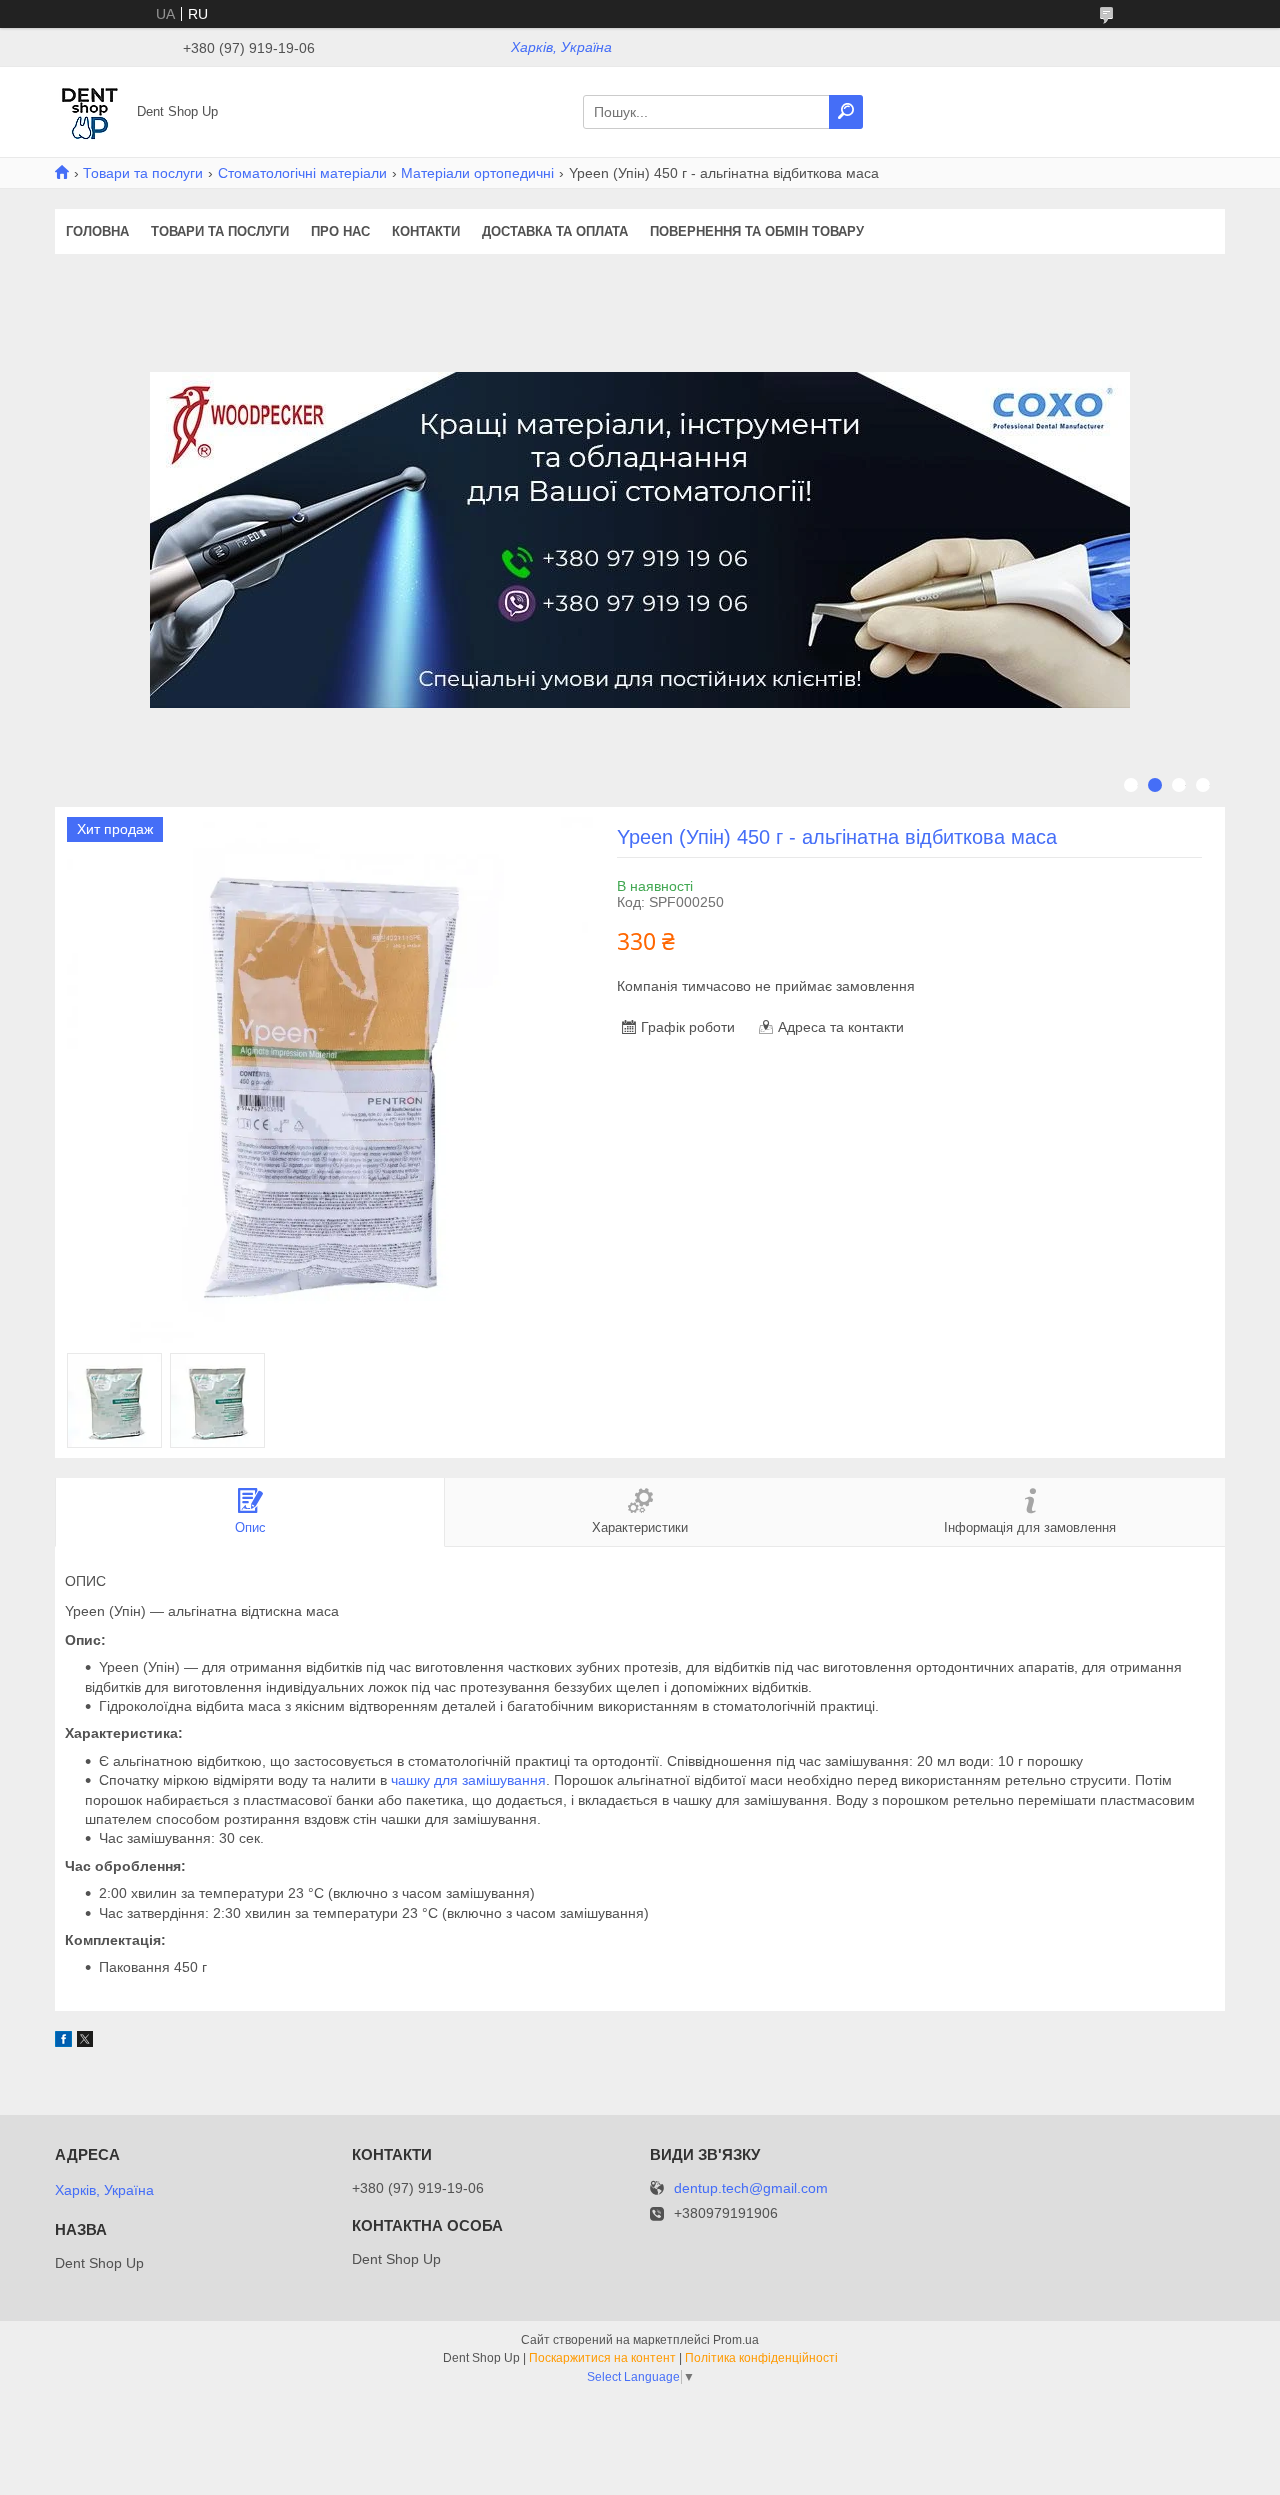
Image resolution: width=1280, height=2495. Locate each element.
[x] (85, 2042)
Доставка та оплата (555, 231)
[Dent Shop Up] (90, 111)
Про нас (340, 231)
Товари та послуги (143, 173)
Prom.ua (736, 2340)
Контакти (426, 231)
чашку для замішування (468, 1780)
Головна (97, 231)
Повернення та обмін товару (757, 231)
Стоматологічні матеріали (302, 173)
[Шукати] (846, 112)
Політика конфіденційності (761, 2358)
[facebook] (63, 2042)
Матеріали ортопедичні (477, 173)
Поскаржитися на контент (602, 2358)
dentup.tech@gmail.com (751, 2188)
